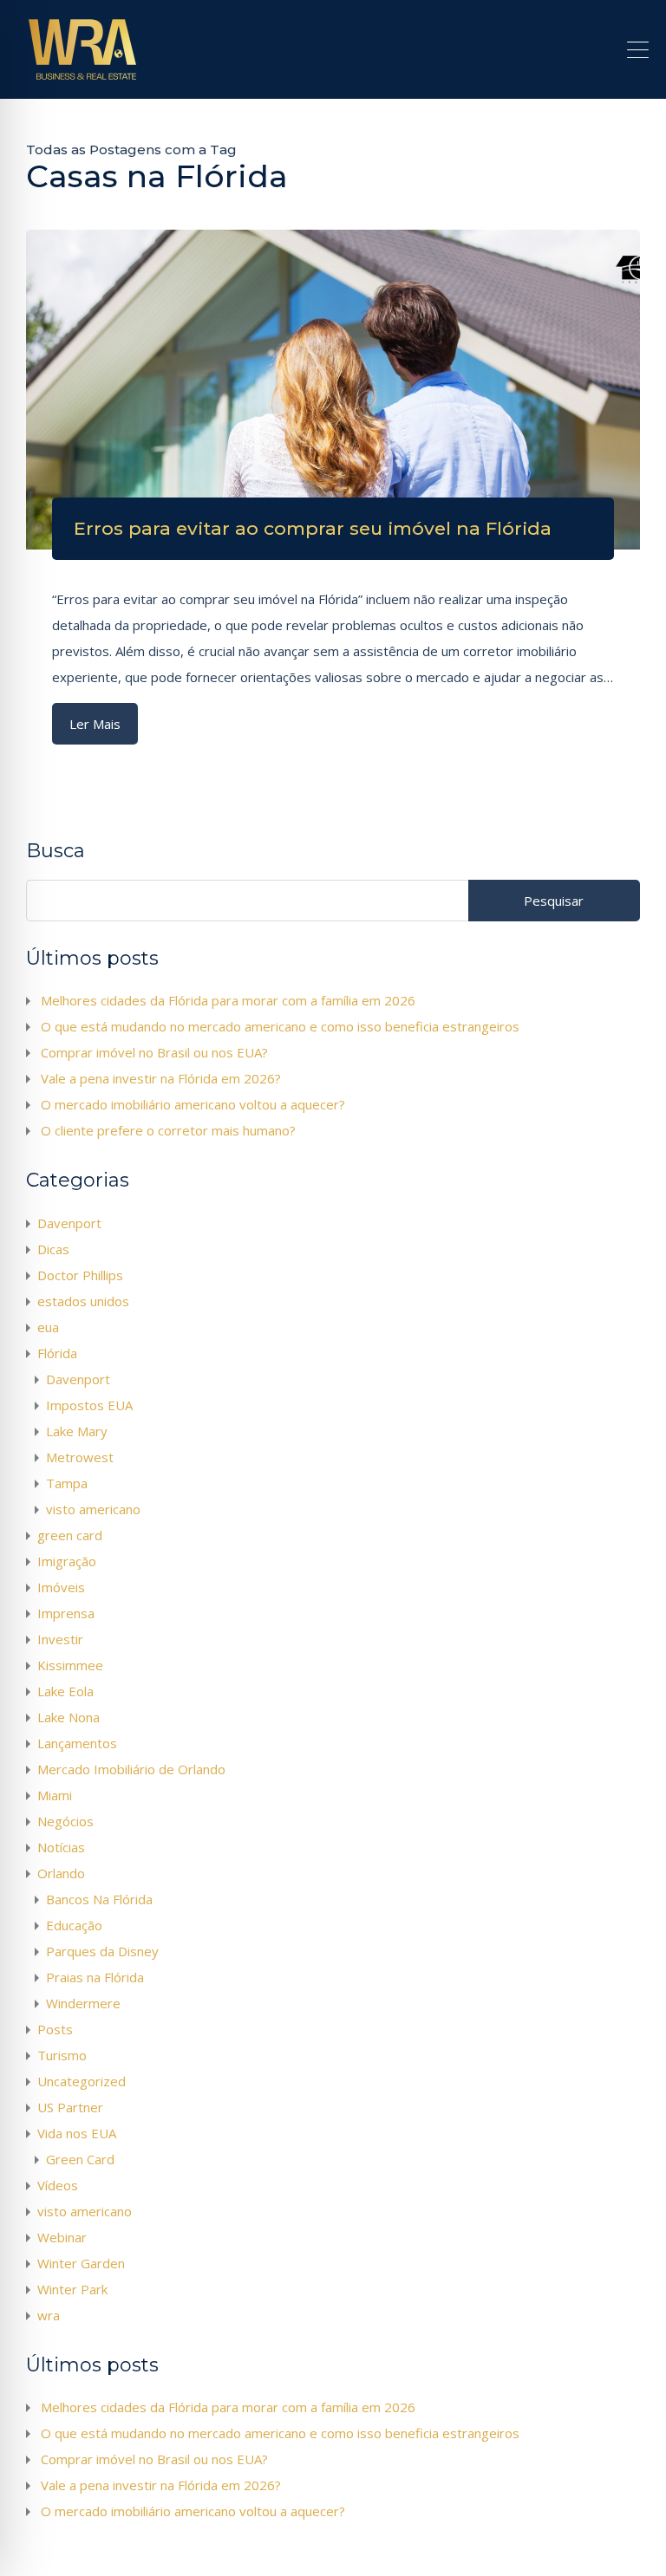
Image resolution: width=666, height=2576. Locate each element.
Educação (74, 1925)
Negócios (65, 1821)
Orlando (61, 1873)
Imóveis (61, 1587)
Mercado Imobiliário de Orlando (131, 1769)
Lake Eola (65, 1691)
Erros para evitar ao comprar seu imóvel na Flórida (313, 528)
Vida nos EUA (77, 2133)
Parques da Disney (102, 1951)
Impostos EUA (89, 1405)
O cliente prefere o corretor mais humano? (168, 1130)
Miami (55, 1795)
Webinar (62, 2237)
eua (48, 1327)
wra (49, 2315)
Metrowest (80, 1457)
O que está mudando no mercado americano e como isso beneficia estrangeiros (280, 1026)
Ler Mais (95, 724)
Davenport (69, 1223)
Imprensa (66, 1613)
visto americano (93, 1509)
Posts (55, 2029)
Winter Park (72, 2289)
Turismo (62, 2055)
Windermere (83, 2003)
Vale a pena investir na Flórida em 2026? (161, 1078)
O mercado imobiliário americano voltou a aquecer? (193, 1104)
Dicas (53, 1249)
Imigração (67, 1561)
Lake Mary (77, 1431)
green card (70, 1535)
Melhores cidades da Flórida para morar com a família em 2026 (228, 1000)
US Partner (70, 2107)
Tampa (67, 1483)
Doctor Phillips (80, 1275)
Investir (60, 1639)
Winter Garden (81, 2263)
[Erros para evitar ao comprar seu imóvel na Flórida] (333, 390)
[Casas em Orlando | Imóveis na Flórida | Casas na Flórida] (82, 78)
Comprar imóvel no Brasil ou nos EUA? (154, 1052)
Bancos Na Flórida (99, 1899)
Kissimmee (70, 1665)
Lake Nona (69, 1717)
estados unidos (83, 1301)
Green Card (80, 2159)
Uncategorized (82, 2081)
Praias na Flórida (95, 1977)
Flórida (57, 1353)
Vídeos (58, 2185)
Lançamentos (77, 1743)
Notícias (61, 1847)
